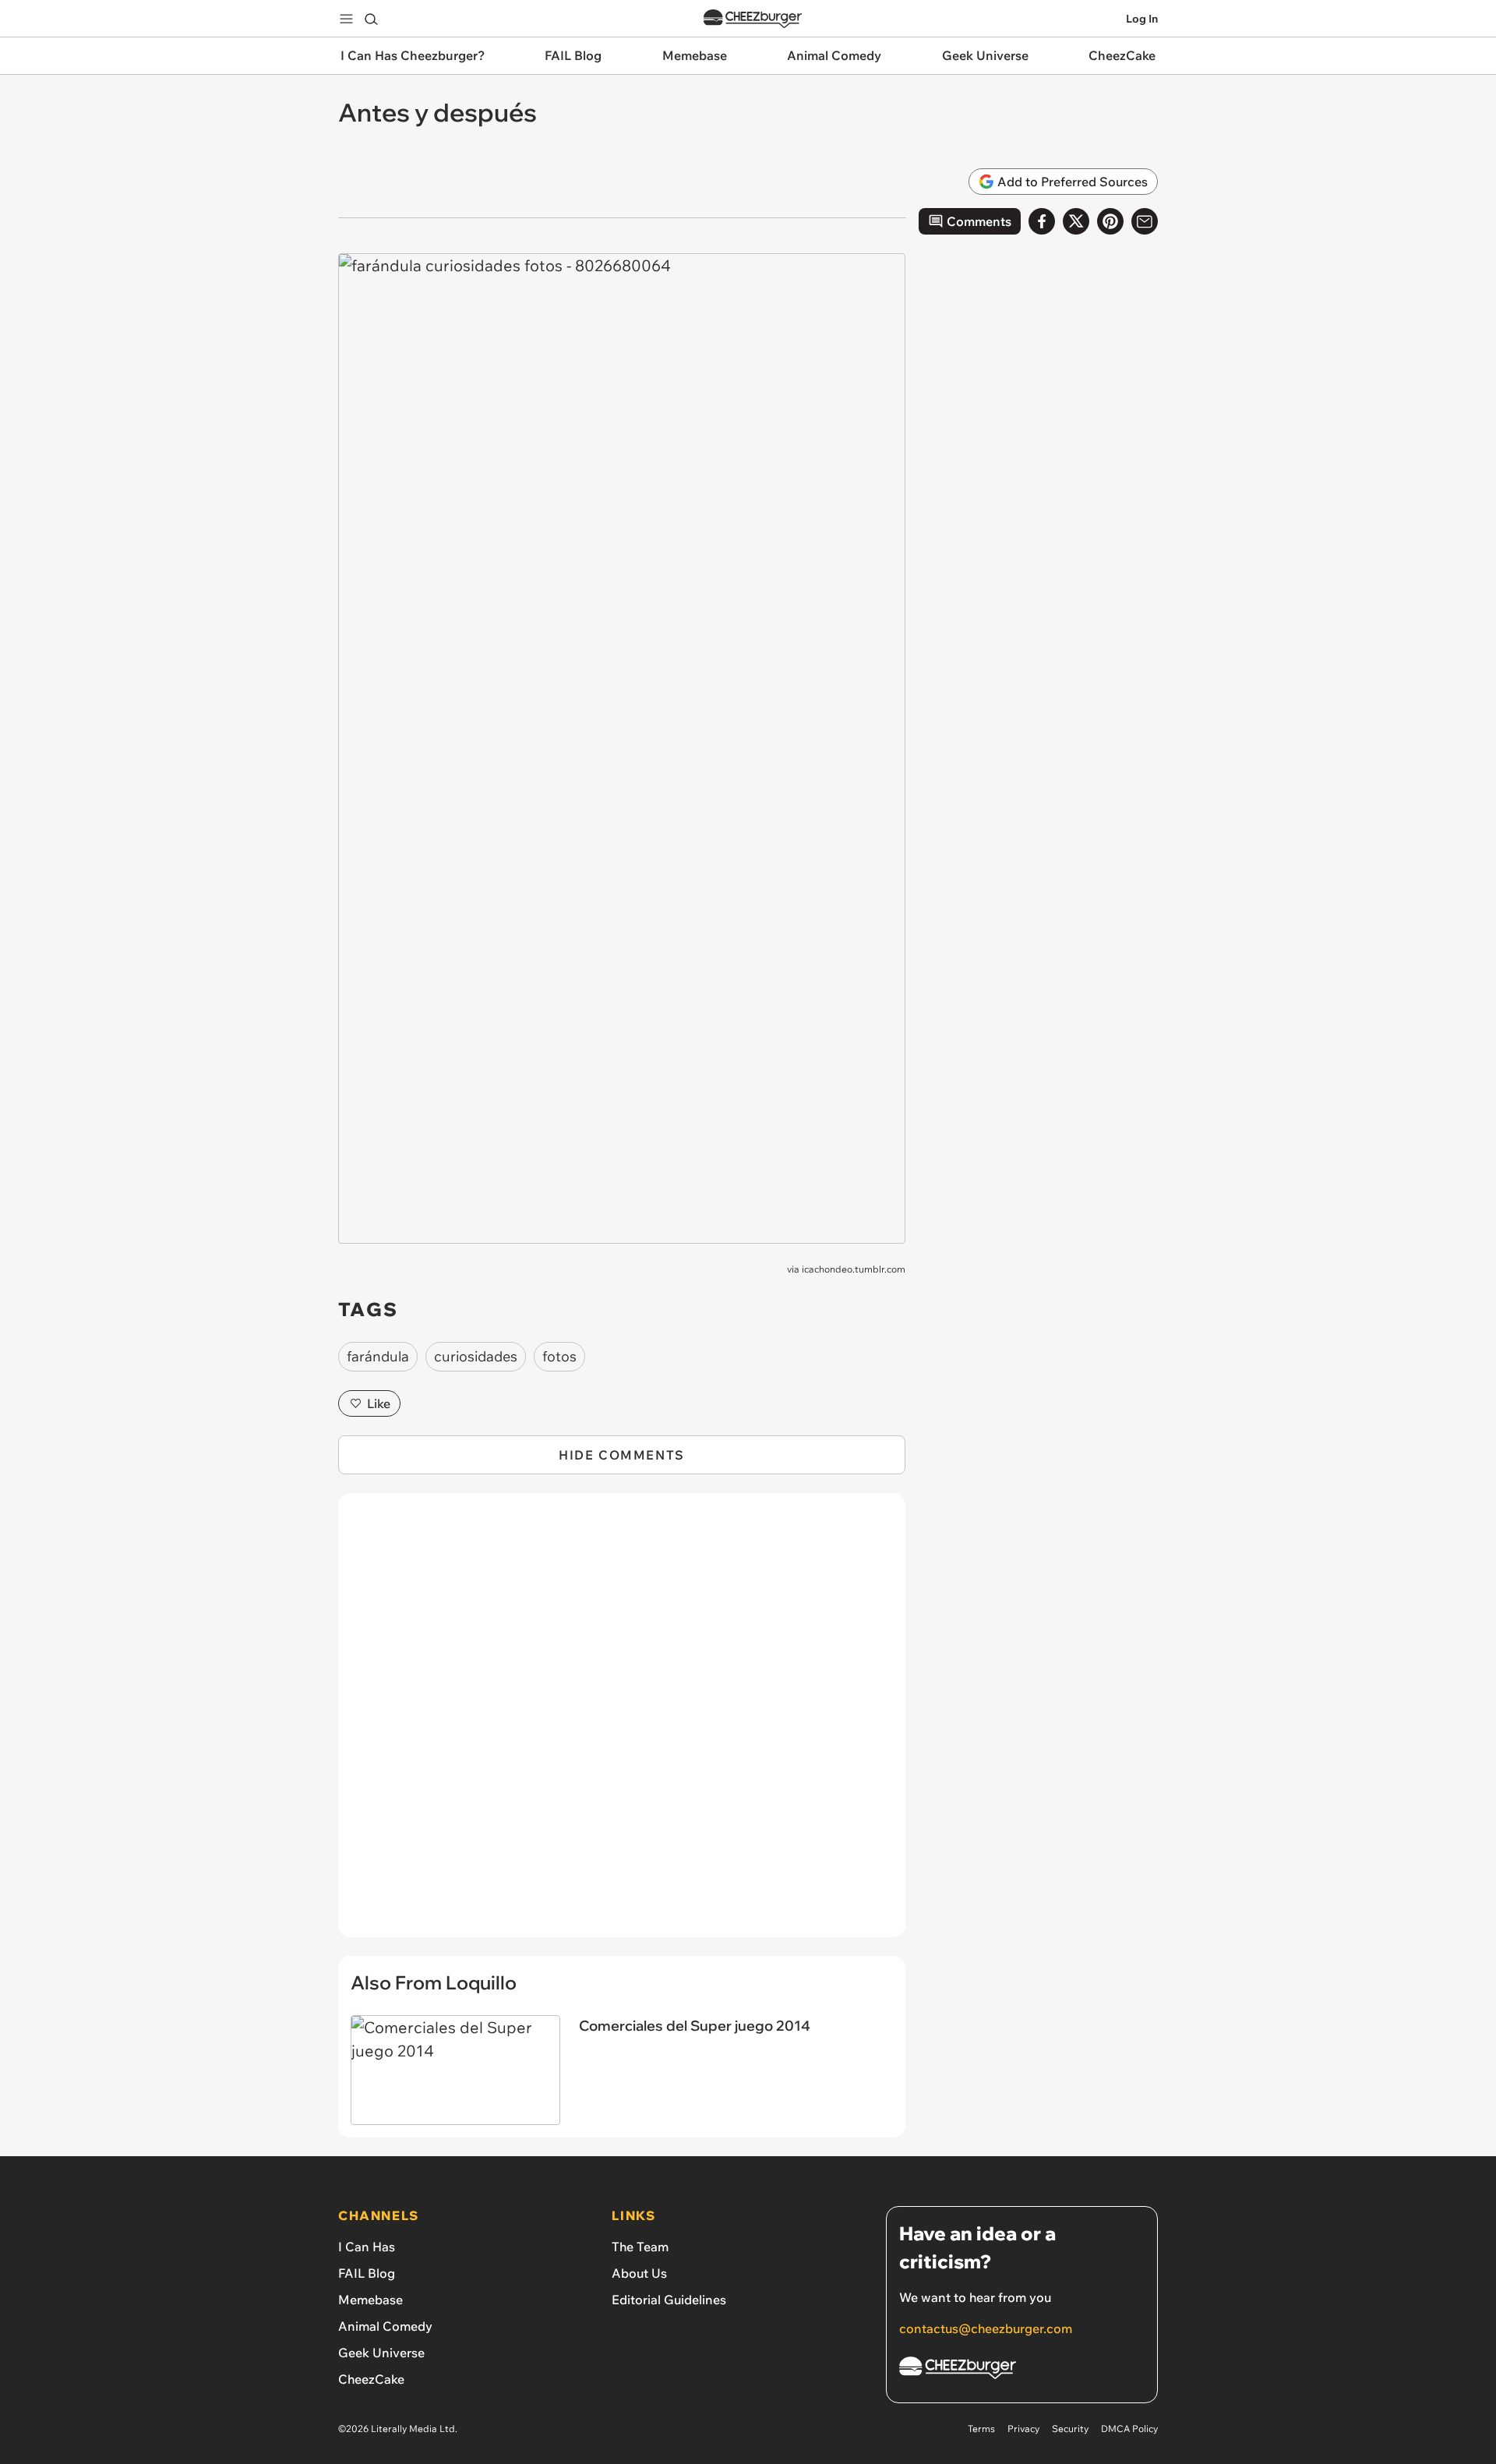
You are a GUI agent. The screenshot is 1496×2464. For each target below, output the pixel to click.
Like (379, 1403)
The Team (640, 2247)
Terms (981, 2429)
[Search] (371, 19)
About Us (639, 2273)
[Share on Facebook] (1042, 221)
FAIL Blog (367, 2273)
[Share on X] (1076, 221)
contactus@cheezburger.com (986, 2328)
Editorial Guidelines (669, 2300)
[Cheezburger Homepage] (753, 19)
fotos (559, 1356)
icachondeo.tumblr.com (854, 1269)
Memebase (370, 2300)
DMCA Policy (1129, 2429)
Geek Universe (381, 2353)
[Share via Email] (1145, 221)
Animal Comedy (385, 2326)
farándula (378, 1356)
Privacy (1023, 2429)
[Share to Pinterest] (1110, 221)
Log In (1142, 19)
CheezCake (371, 2379)
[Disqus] (622, 1724)
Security (1070, 2429)
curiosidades (476, 1356)
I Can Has (367, 2247)
